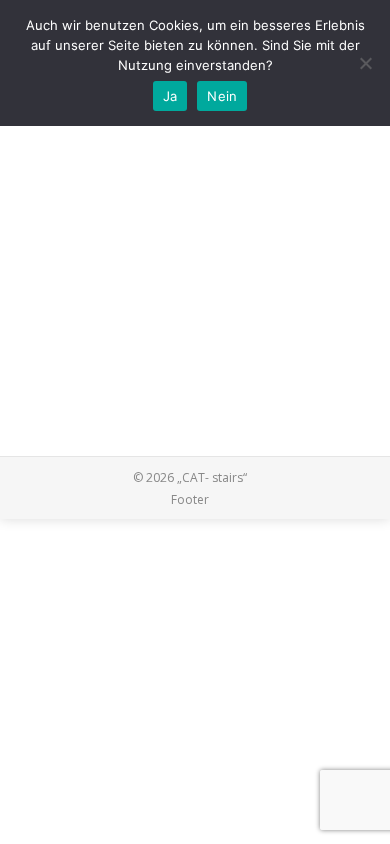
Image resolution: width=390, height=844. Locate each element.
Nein (222, 96)
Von (174, 130)
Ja (170, 96)
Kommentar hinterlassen (114, 151)
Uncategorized (87, 130)
